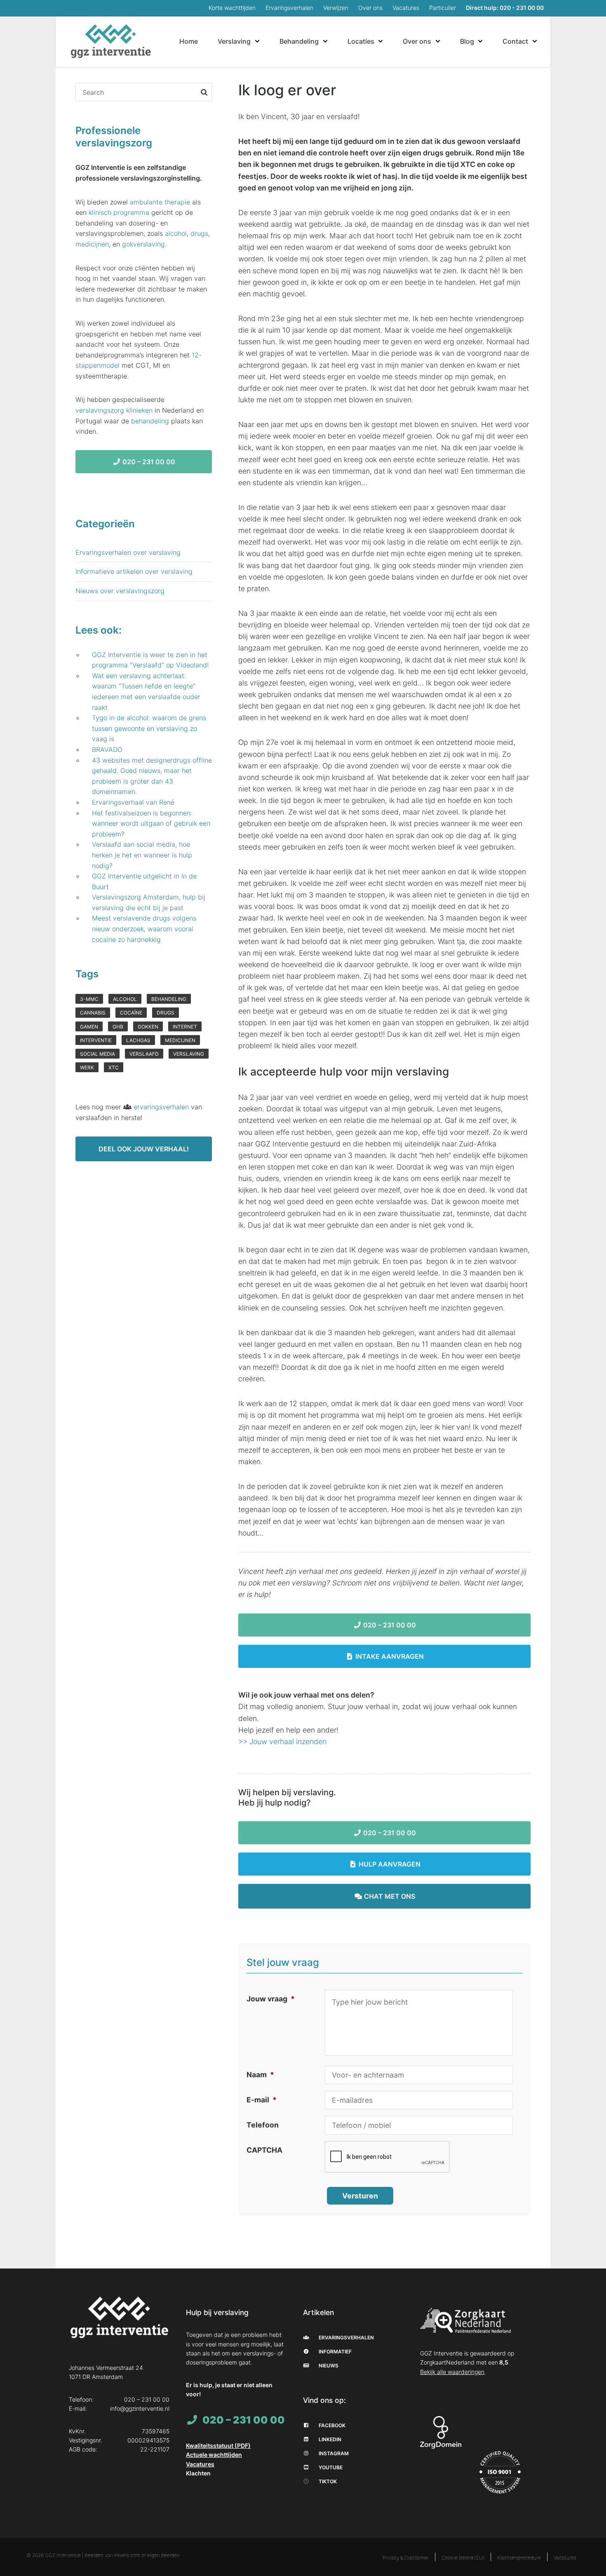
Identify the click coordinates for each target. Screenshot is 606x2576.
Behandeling (299, 41)
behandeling (150, 421)
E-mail (262, 2100)
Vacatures (406, 8)
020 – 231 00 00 (389, 1625)
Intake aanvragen (389, 1656)
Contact (515, 41)
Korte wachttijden (232, 8)
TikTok (327, 2481)
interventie (96, 1040)
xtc (114, 1067)
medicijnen (92, 244)
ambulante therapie (160, 202)
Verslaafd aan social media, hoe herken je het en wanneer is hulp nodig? (142, 855)
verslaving (189, 1054)
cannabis (93, 1013)
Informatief (335, 2352)
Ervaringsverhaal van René (133, 802)
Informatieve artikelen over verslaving (134, 571)
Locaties (361, 41)
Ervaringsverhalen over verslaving (128, 552)
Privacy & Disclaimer (406, 2558)
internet (185, 1027)
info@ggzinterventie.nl (140, 2408)
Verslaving (234, 41)
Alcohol (125, 999)
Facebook (331, 2425)
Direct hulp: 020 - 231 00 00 (505, 8)
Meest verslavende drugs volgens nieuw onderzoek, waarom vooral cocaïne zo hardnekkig (144, 929)
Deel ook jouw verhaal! (144, 1149)
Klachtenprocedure (519, 2558)
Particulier (443, 8)
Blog (467, 41)
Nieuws (328, 2366)
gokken (148, 1027)
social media (97, 1054)
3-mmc (89, 999)
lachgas (138, 1040)
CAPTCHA (264, 2150)
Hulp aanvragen (389, 1864)
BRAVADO (107, 749)
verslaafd (144, 1054)
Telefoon (263, 2125)
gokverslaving (143, 244)
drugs (199, 233)
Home (189, 41)
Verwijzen (336, 8)
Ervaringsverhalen (289, 8)
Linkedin (329, 2439)
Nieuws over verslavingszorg (120, 591)
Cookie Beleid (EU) (463, 2558)
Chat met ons (389, 1896)
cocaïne (131, 1013)
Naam (260, 2075)
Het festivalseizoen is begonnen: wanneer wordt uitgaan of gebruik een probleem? (151, 823)
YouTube (330, 2467)
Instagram (333, 2453)
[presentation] (388, 2157)
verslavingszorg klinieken (114, 410)
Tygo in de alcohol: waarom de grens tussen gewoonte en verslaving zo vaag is (149, 728)
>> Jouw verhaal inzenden (282, 1741)
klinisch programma (119, 212)
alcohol (176, 233)
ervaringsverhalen (161, 1107)
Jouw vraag (271, 1999)
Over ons (370, 8)
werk (87, 1067)
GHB (118, 1027)
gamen (89, 1027)
